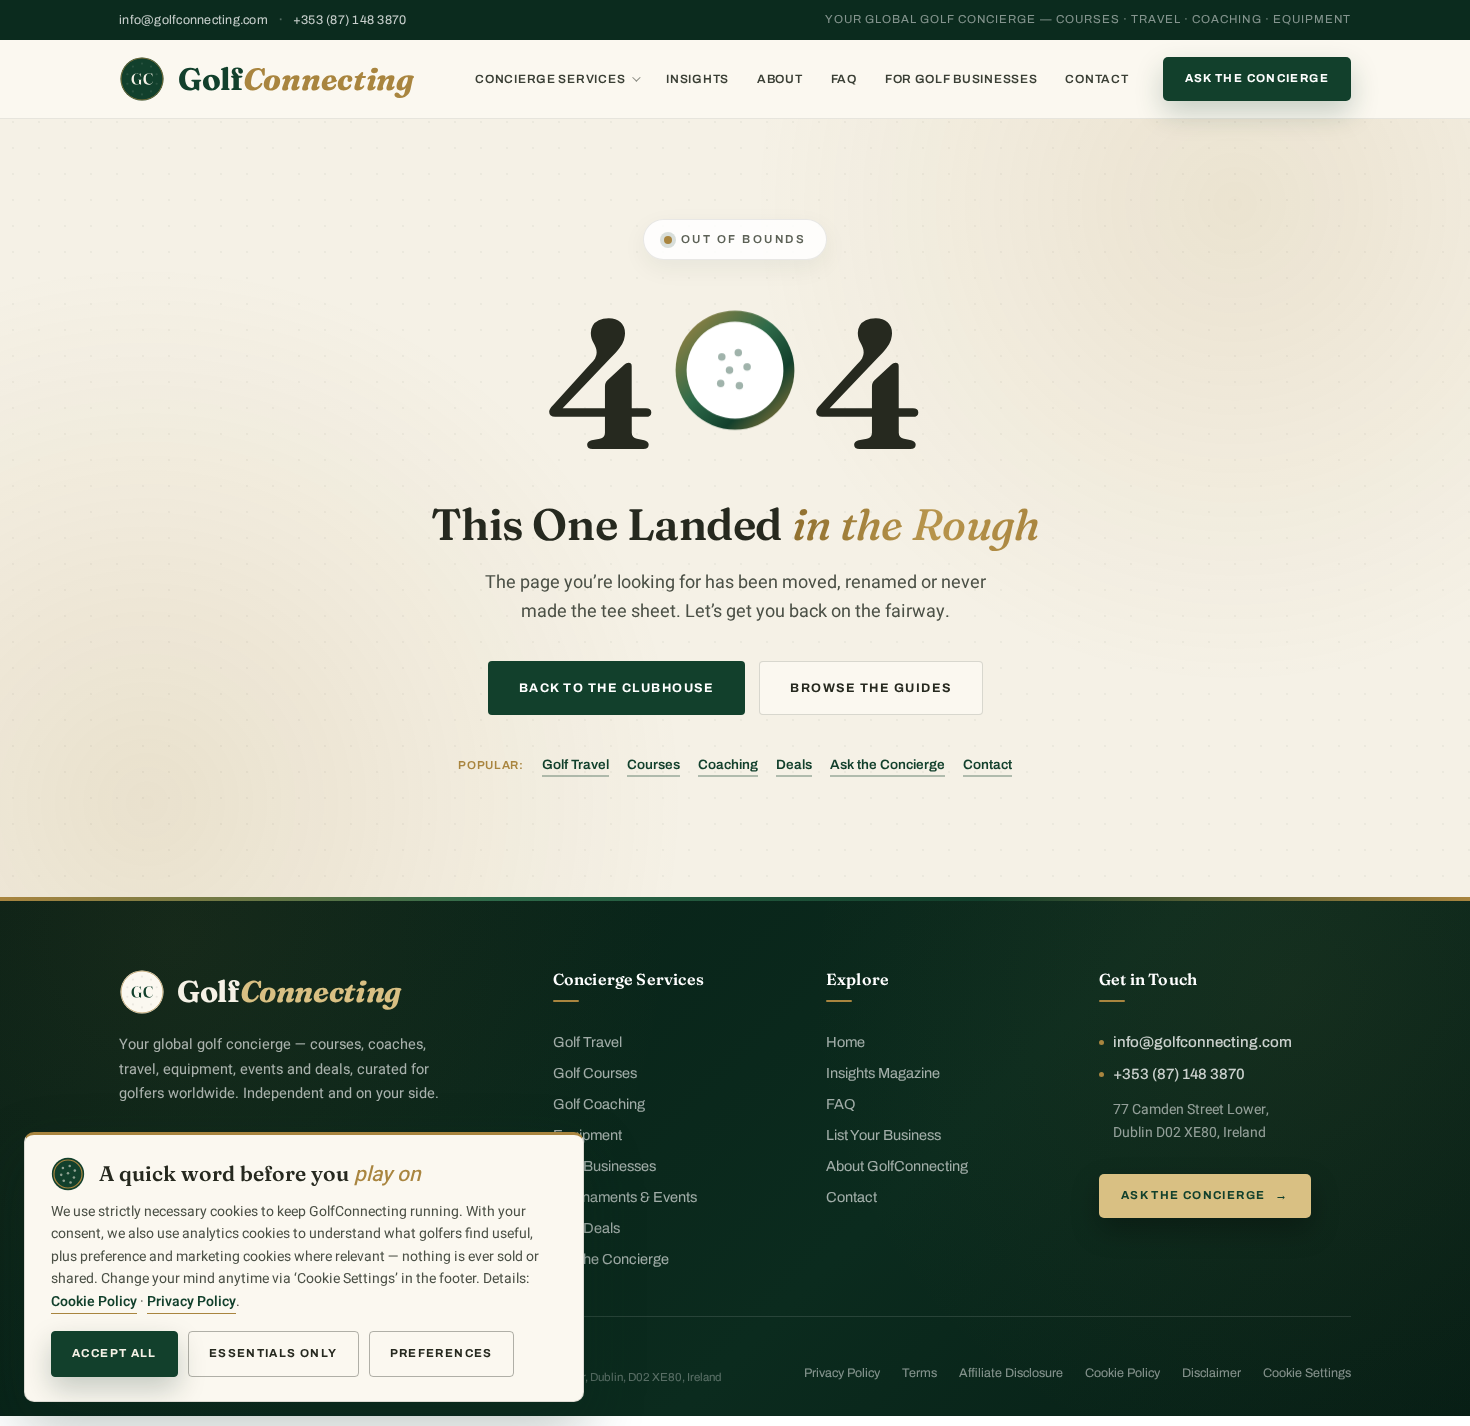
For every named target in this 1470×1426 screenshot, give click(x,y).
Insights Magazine (883, 1073)
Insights (697, 79)
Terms (919, 1373)
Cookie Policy (1122, 1373)
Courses (653, 764)
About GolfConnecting (897, 1166)
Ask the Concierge (1257, 78)
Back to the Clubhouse (617, 688)
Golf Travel (575, 764)
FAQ (844, 79)
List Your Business (883, 1135)
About (780, 79)
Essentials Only (273, 1353)
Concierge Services (550, 79)
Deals (794, 764)
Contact (1096, 79)
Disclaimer (1211, 1373)
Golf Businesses (604, 1166)
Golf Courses (595, 1073)
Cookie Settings (1307, 1373)
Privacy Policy (842, 1373)
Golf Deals (586, 1228)
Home (845, 1042)
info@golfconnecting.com (193, 20)
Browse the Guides (871, 688)
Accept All (114, 1353)
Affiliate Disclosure (1011, 1373)
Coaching (728, 764)
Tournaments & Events (625, 1197)
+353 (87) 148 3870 (350, 20)
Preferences (441, 1353)
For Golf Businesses (961, 79)
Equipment (587, 1135)
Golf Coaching (599, 1104)
